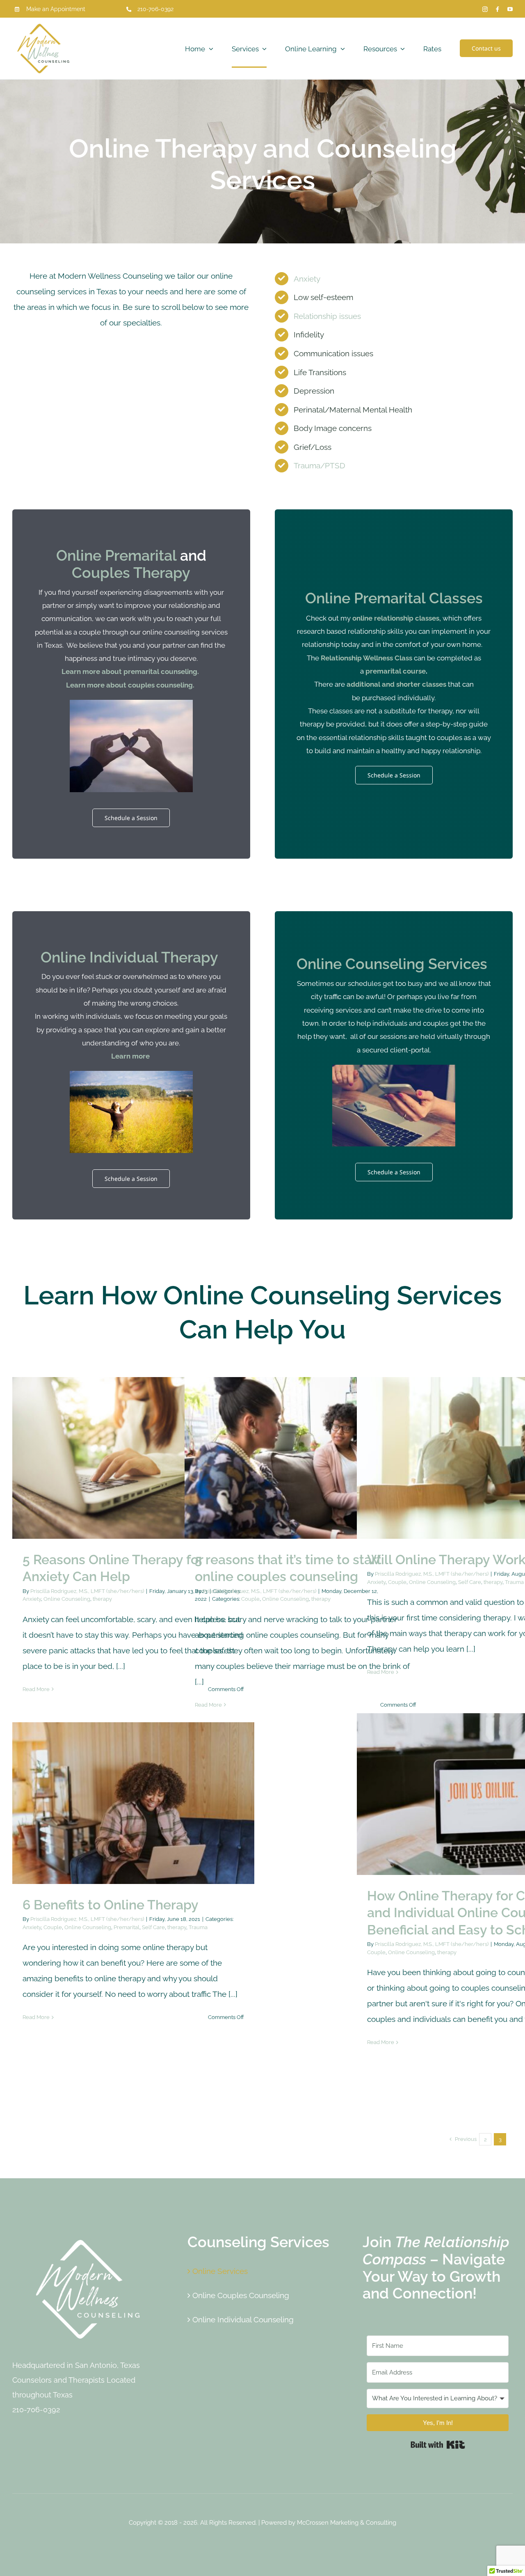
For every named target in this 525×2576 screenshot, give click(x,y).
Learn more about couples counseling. (131, 685)
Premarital (145, 1813)
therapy (168, 1476)
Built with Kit (438, 2445)
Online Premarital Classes (394, 598)
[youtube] (510, 9)
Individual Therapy (154, 957)
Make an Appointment (56, 9)
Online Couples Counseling (241, 2295)
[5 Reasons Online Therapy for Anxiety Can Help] (133, 1458)
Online (63, 957)
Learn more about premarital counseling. (131, 672)
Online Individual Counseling (243, 2319)
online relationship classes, (397, 618)
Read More (36, 1689)
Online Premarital (116, 555)
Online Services (220, 2271)
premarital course (396, 671)
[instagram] (485, 9)
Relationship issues (327, 316)
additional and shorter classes (396, 684)
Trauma (514, 1582)
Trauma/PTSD (320, 465)
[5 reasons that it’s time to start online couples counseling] (306, 1458)
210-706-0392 (155, 9)
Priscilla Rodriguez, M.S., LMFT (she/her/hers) (87, 1591)
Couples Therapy (131, 573)
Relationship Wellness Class (366, 658)
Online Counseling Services (394, 964)
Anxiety (307, 279)
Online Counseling (133, 1476)
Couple (270, 1476)
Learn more (131, 1056)
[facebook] (498, 9)
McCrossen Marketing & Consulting (347, 2523)
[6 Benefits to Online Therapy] (133, 1803)
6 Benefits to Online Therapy (111, 1905)
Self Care (502, 1468)
